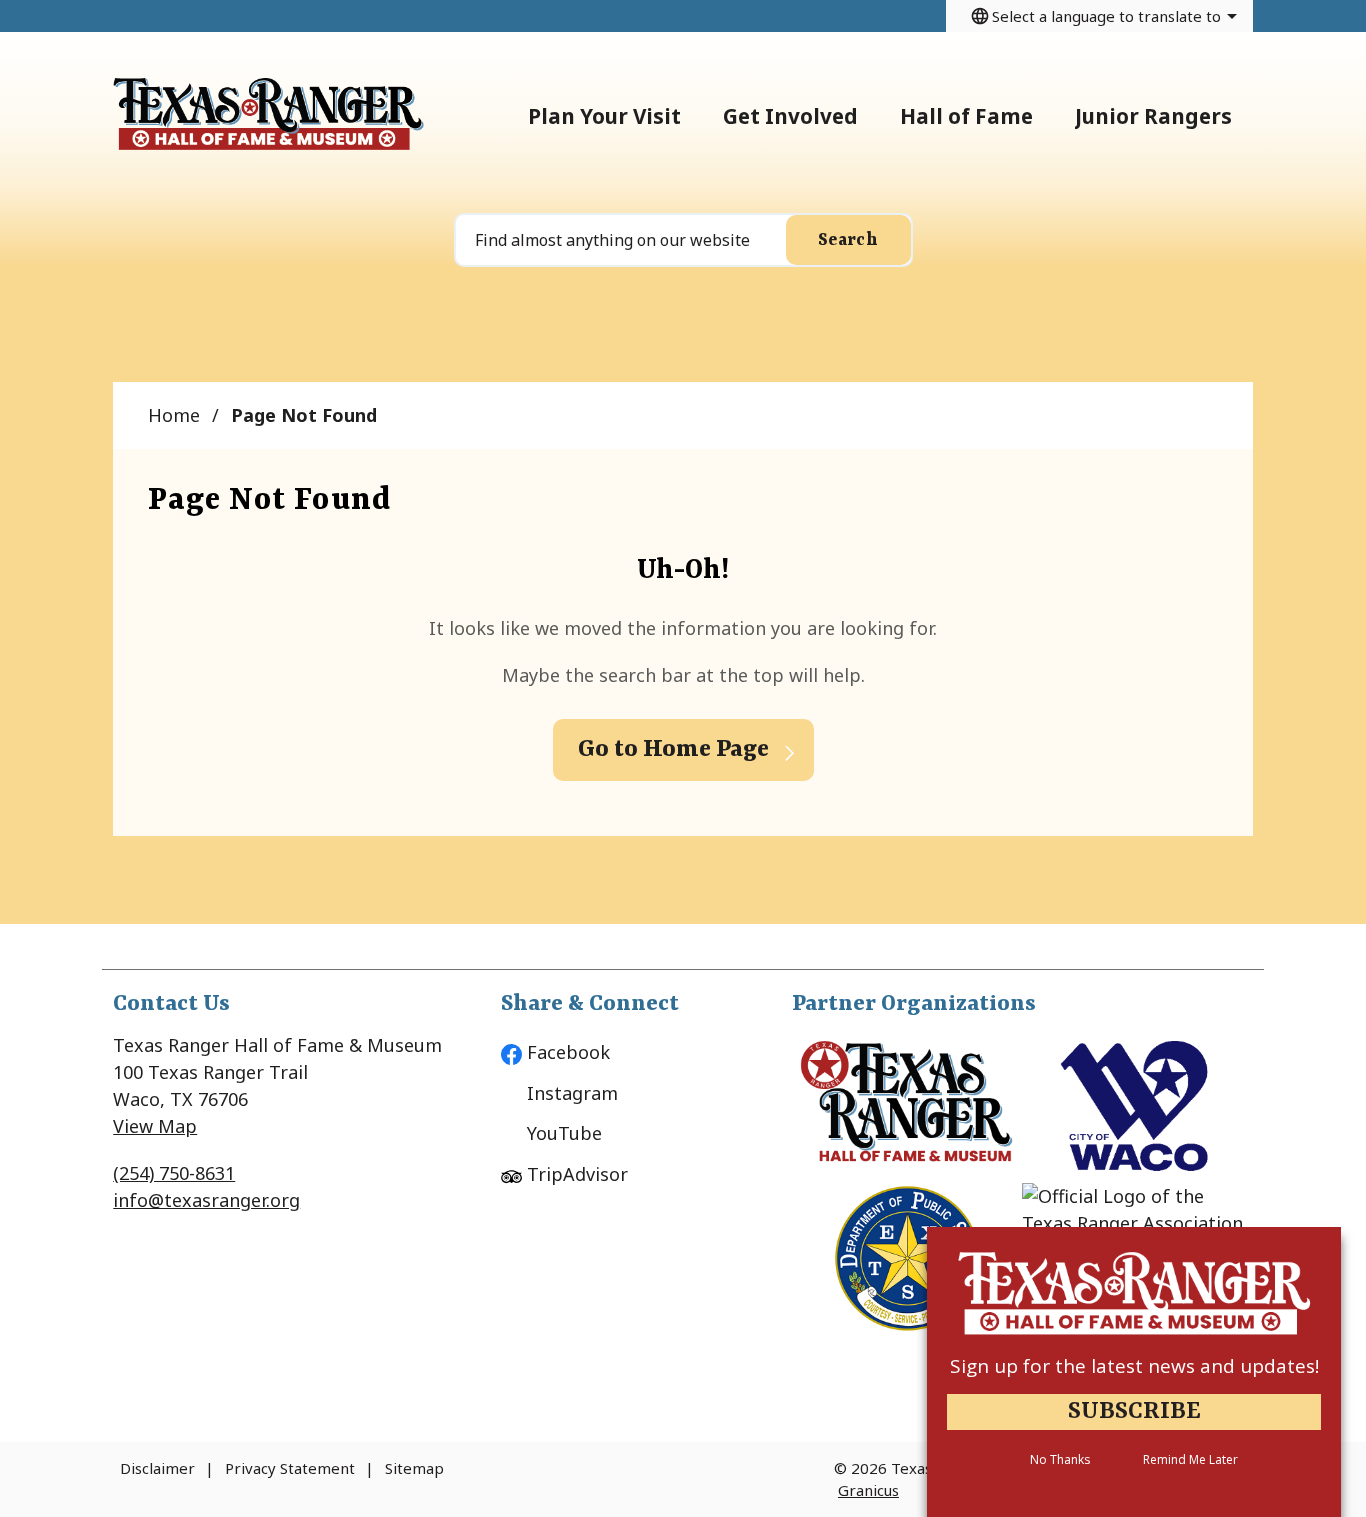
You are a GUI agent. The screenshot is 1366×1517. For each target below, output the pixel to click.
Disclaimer (157, 1468)
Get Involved (790, 116)
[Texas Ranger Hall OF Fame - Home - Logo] (268, 115)
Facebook (568, 1052)
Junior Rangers (1153, 116)
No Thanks (1060, 1459)
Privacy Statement (290, 1468)
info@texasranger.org (206, 1200)
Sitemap (414, 1468)
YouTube (564, 1133)
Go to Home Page (673, 750)
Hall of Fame (966, 116)
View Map (155, 1126)
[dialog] (1134, 1372)
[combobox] (1099, 16)
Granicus (868, 1490)
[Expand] (702, 115)
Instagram (572, 1093)
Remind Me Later (1190, 1459)
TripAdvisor (577, 1174)
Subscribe (1134, 1412)
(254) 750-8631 (174, 1173)
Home (174, 415)
